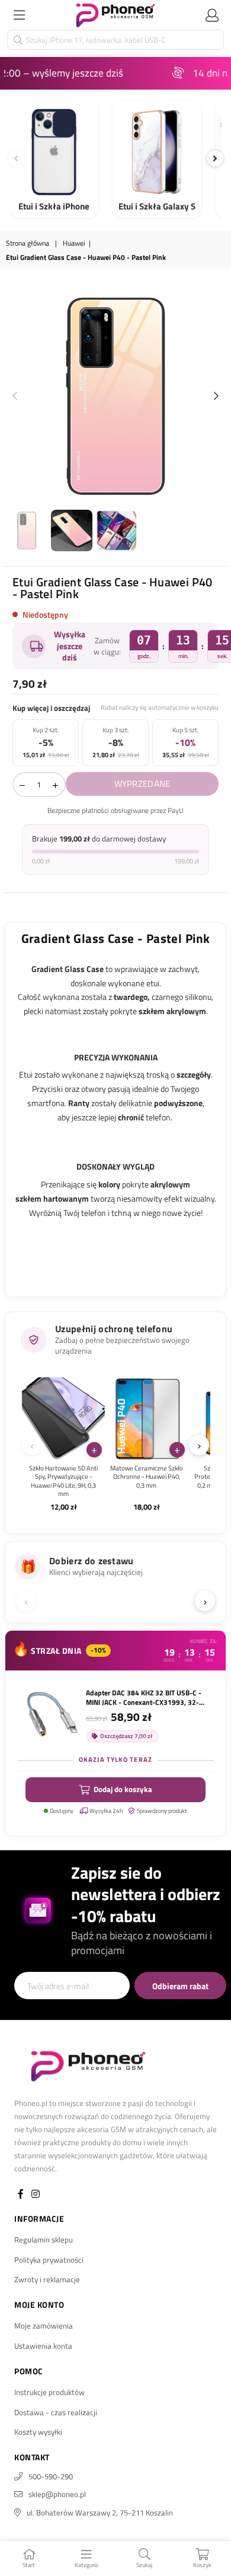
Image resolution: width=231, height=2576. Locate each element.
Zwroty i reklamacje (47, 2279)
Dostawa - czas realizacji (56, 2412)
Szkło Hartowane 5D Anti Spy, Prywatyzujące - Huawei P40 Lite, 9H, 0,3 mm (63, 1481)
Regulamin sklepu (44, 2240)
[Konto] (212, 15)
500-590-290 (51, 2476)
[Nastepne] (215, 158)
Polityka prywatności (49, 2260)
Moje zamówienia (44, 2326)
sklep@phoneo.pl (57, 2494)
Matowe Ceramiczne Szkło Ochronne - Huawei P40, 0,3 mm (147, 1477)
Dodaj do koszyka (123, 1789)
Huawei (74, 244)
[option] (115, 396)
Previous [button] (15, 396)
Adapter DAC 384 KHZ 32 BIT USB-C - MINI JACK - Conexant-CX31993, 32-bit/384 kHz (144, 1698)
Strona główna (28, 244)
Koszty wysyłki (38, 2432)
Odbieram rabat (180, 1986)
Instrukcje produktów (49, 2392)
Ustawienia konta (43, 2346)
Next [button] (216, 396)
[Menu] (19, 15)
